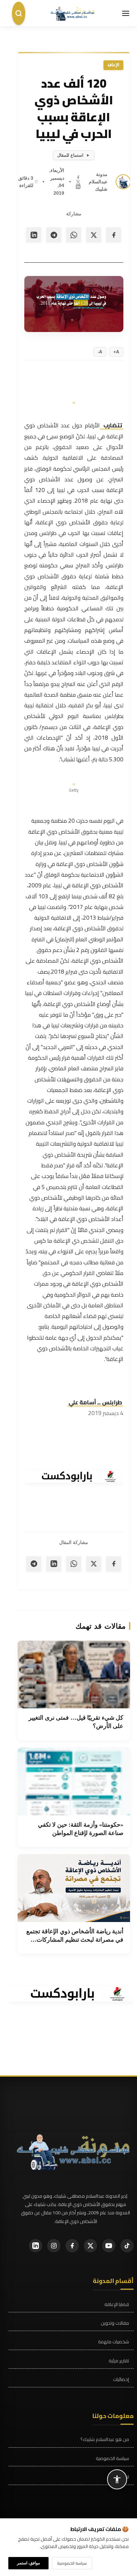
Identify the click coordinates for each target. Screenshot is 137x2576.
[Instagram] (54, 2246)
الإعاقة (113, 65)
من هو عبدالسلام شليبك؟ (105, 2439)
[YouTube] (109, 2246)
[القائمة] (126, 13)
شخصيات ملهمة (114, 2342)
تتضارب (112, 425)
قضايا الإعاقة (117, 2304)
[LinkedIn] (78, 186)
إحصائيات (121, 2379)
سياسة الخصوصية (112, 2458)
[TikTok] (127, 2246)
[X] (78, 181)
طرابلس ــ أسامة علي (95, 1402)
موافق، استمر (28, 2563)
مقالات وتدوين (115, 2323)
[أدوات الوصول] (117, 2479)
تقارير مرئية (119, 2361)
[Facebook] (78, 177)
